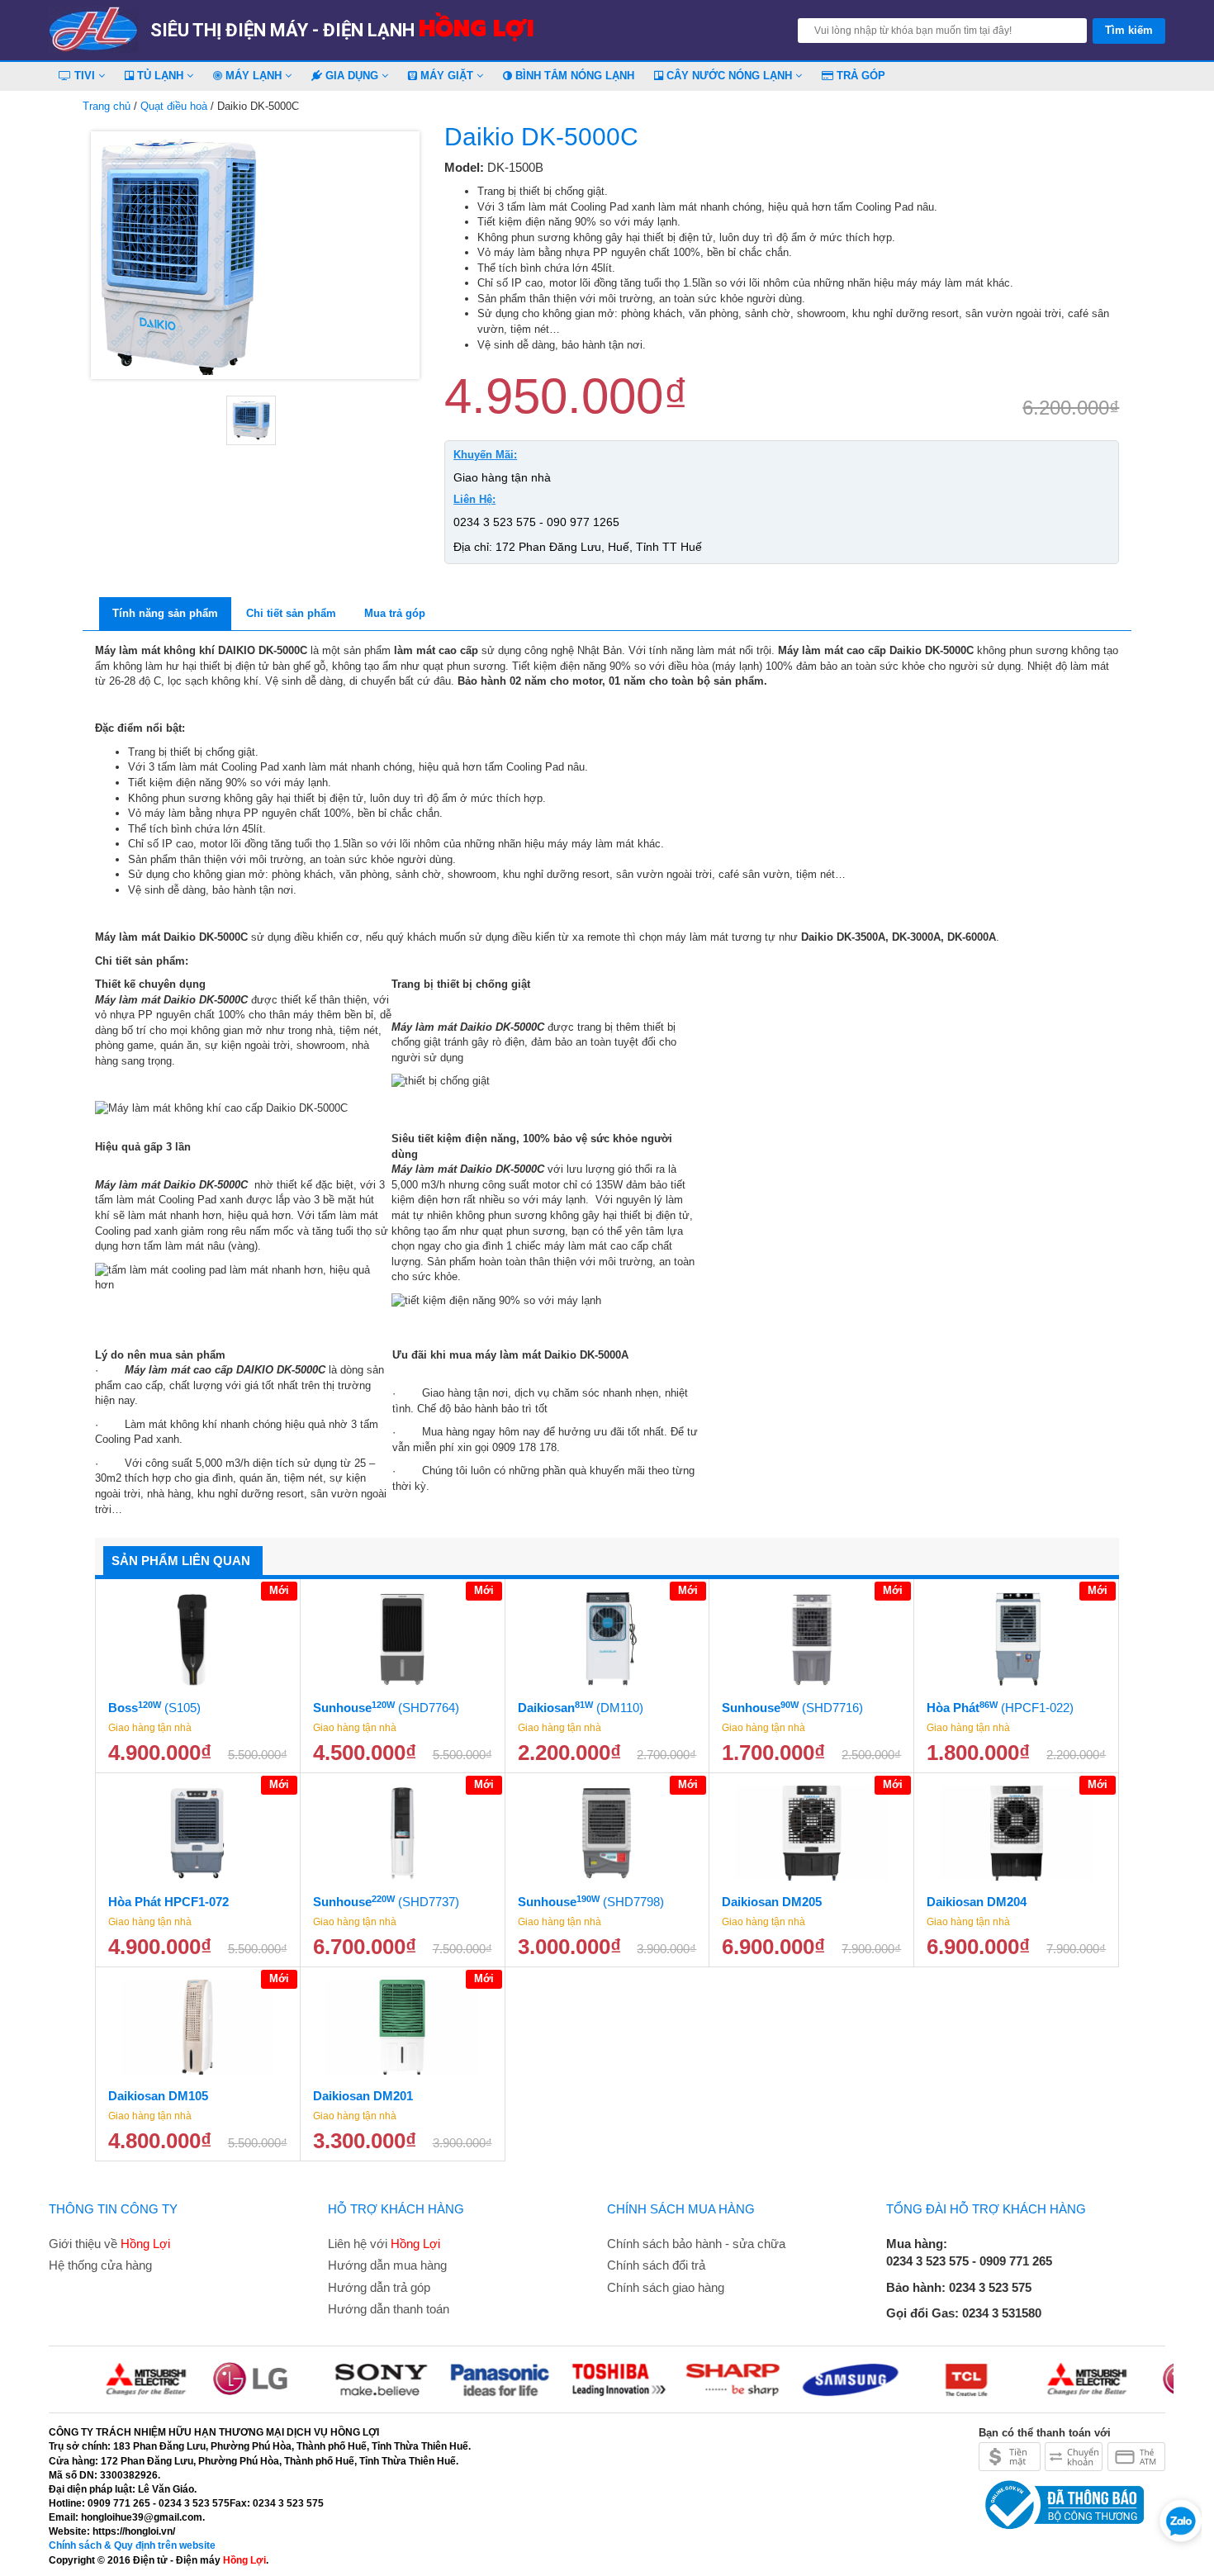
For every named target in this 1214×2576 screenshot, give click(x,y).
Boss (154, 1708)
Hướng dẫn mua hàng (387, 2265)
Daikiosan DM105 (158, 2096)
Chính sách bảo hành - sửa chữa (696, 2244)
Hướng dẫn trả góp (379, 2287)
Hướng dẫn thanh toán (389, 2309)
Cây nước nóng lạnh (729, 76)
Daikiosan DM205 (772, 1902)
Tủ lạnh (160, 76)
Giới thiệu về (109, 2244)
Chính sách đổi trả (656, 2265)
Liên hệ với (384, 2244)
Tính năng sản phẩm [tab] (165, 613)
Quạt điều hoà (174, 106)
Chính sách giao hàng (666, 2287)
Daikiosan (581, 1708)
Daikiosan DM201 (363, 2096)
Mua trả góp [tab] (395, 613)
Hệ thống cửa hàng (100, 2265)
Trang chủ (107, 106)
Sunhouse (386, 1708)
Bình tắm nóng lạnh (573, 76)
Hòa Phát (1000, 1708)
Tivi (85, 76)
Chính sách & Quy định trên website (132, 2545)
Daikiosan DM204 (977, 1902)
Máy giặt (447, 76)
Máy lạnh (254, 76)
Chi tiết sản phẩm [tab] (291, 613)
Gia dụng (352, 76)
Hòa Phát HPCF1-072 (168, 1902)
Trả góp (859, 76)
